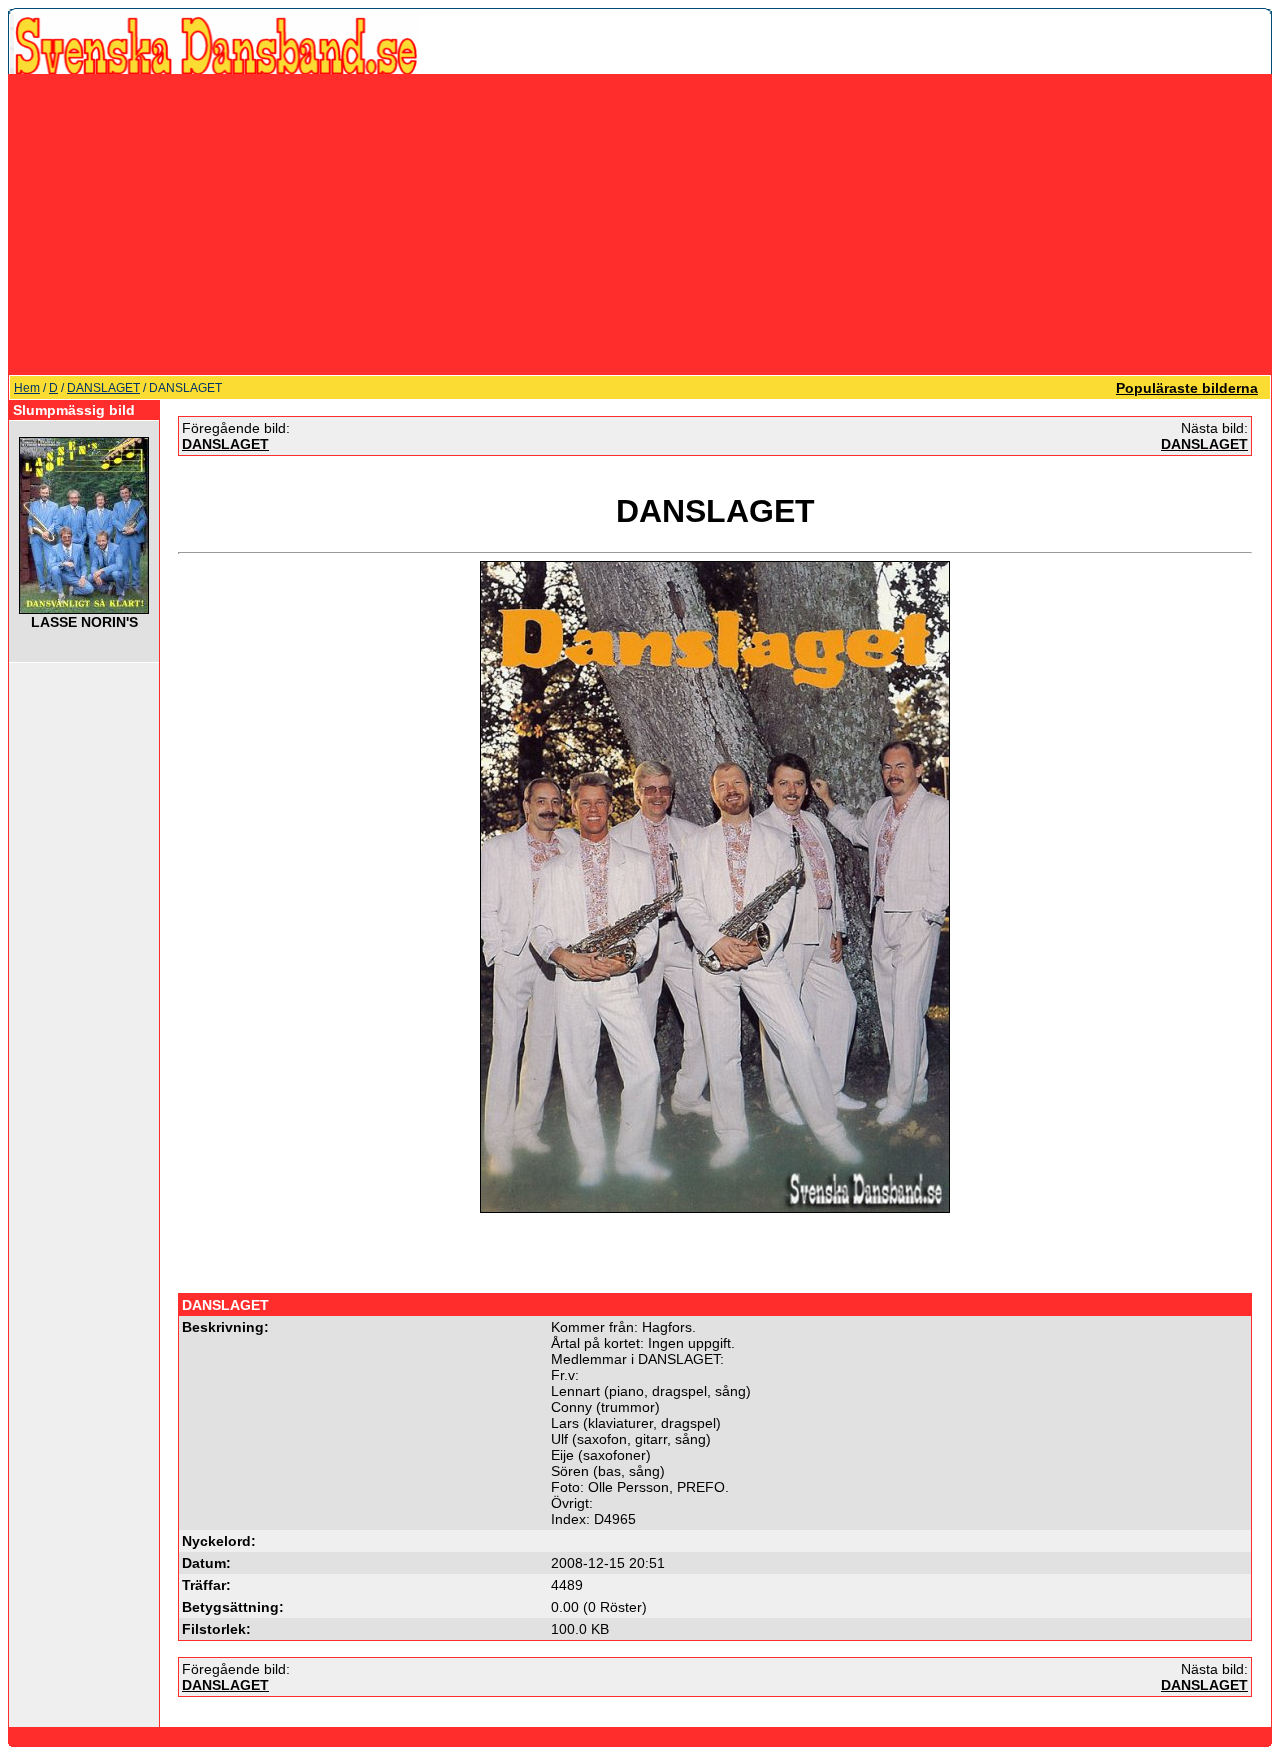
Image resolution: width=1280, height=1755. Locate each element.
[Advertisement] (640, 224)
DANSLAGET (103, 388)
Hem (27, 388)
